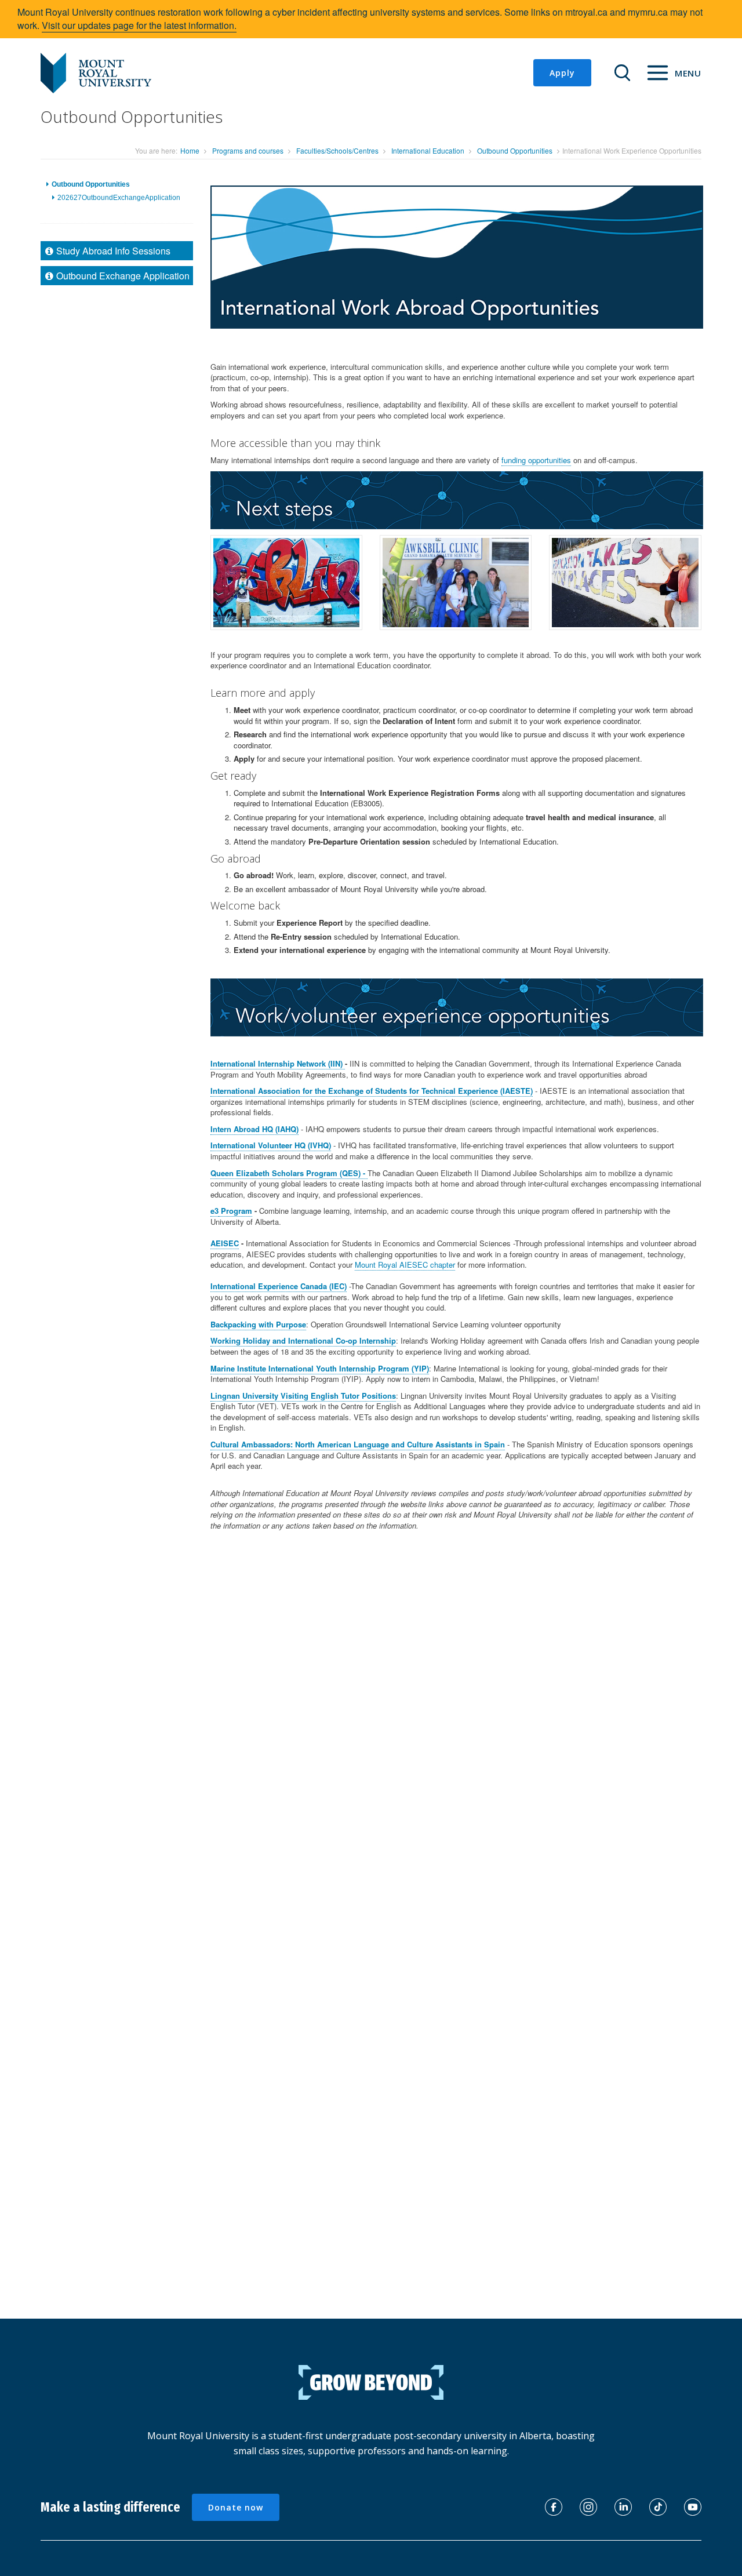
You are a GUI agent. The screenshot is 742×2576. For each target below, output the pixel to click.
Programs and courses (248, 150)
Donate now (236, 2507)
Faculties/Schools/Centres (337, 150)
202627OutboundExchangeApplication (119, 198)
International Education (428, 150)
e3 (214, 1211)
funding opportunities (536, 460)
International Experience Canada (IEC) (279, 1286)
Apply (562, 73)
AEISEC (225, 1243)
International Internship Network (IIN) (278, 1063)
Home (190, 150)
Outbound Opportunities (515, 150)
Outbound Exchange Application (123, 276)
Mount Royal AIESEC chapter (405, 1265)
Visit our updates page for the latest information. (139, 25)
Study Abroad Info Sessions (113, 251)
